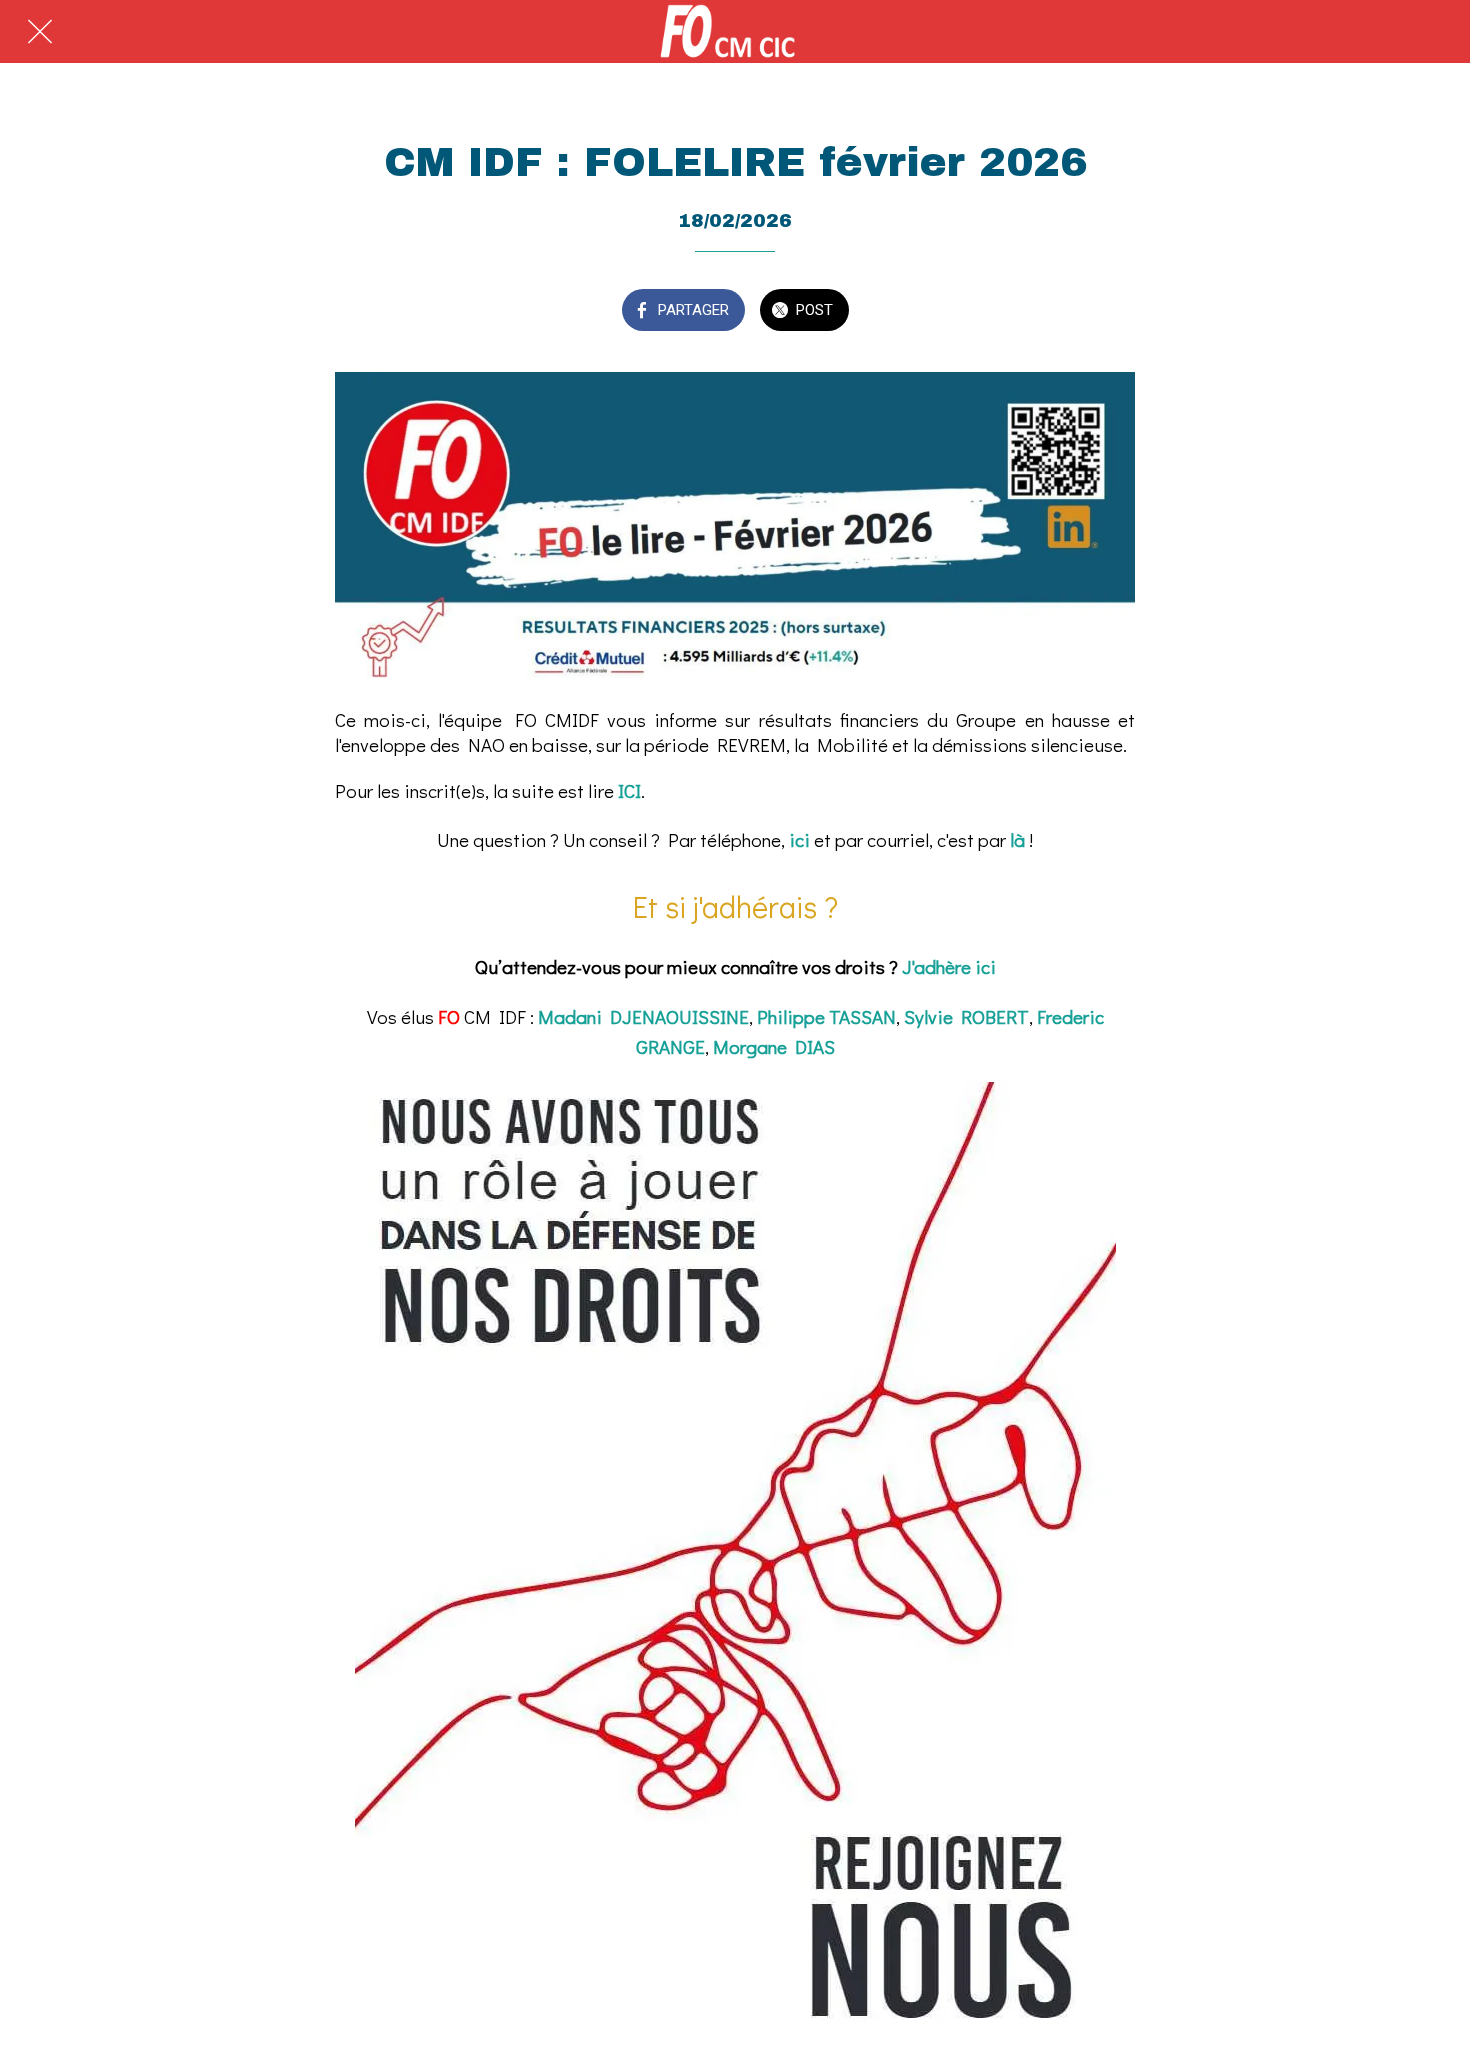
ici (799, 839)
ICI (629, 790)
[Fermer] (40, 32)
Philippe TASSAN (826, 1016)
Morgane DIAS (774, 1046)
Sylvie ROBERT (966, 1016)
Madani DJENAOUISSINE (643, 1016)
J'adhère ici (949, 966)
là (1017, 839)
